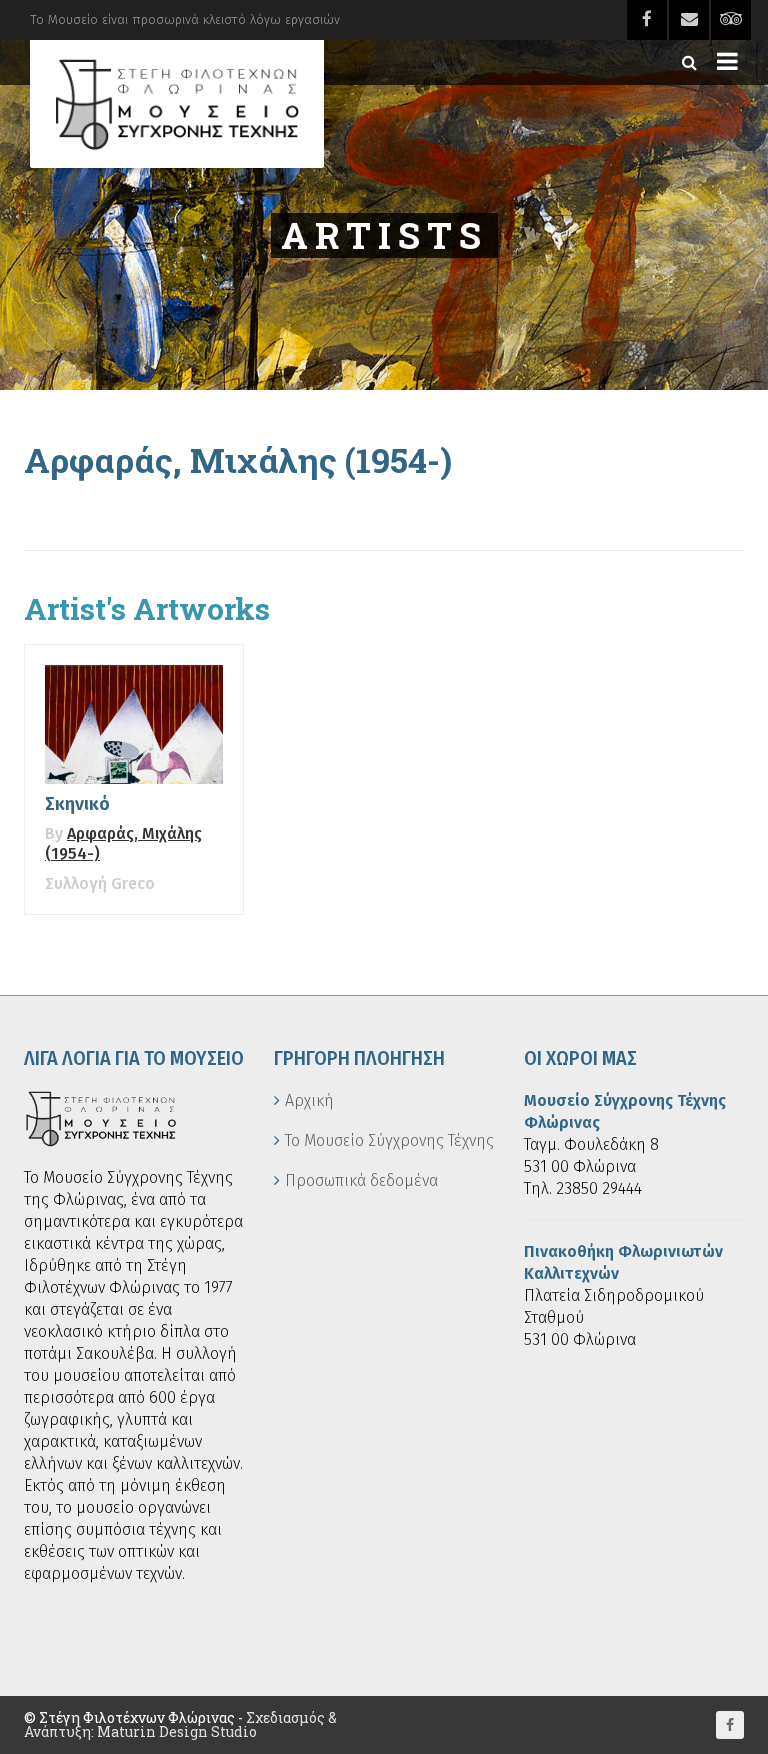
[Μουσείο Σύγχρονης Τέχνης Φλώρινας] (177, 104)
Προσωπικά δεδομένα (361, 1180)
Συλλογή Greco (100, 883)
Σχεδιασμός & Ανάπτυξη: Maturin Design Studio (180, 1724)
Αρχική (309, 1100)
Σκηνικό (77, 804)
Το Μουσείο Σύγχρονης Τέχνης (389, 1140)
